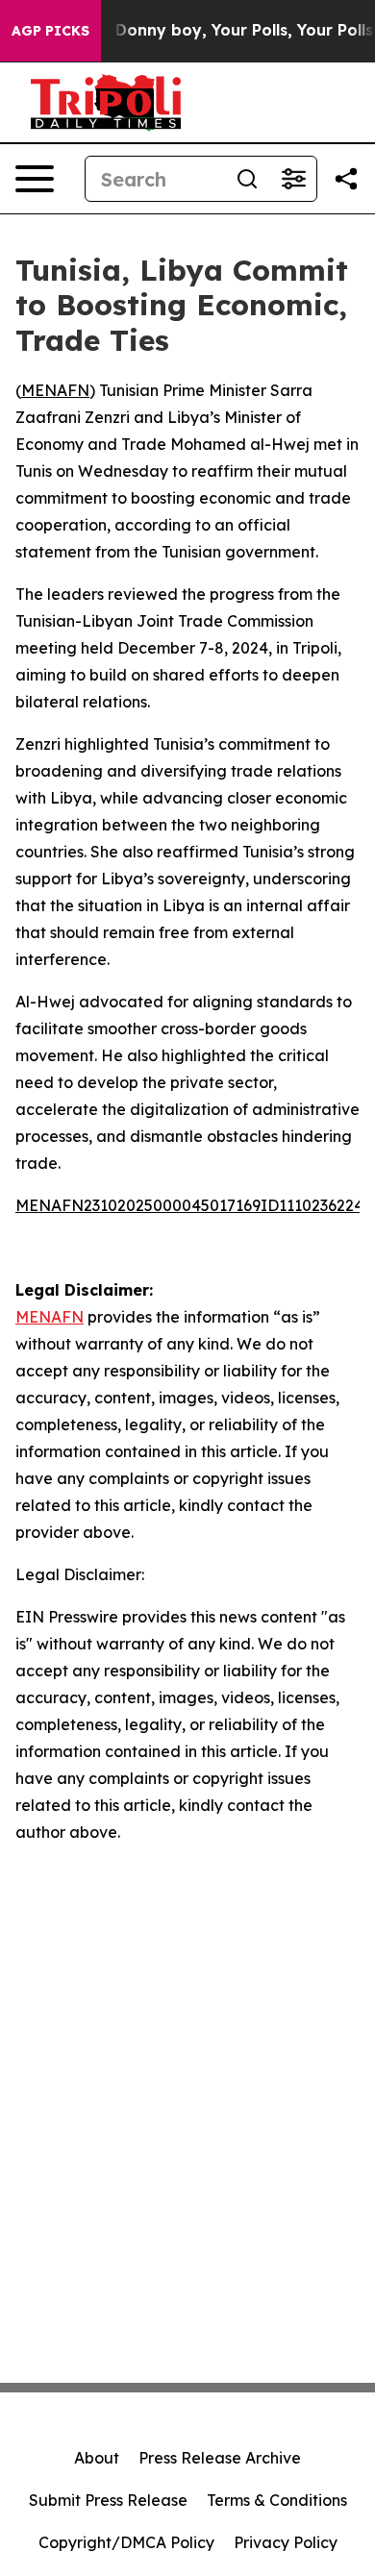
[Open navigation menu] (35, 179)
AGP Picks (50, 31)
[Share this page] (346, 179)
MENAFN (55, 390)
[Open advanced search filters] (293, 179)
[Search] (247, 179)
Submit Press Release (108, 2500)
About (97, 2458)
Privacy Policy (286, 2542)
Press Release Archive (220, 2458)
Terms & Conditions (277, 2500)
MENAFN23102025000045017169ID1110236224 (189, 1205)
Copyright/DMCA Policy (126, 2542)
